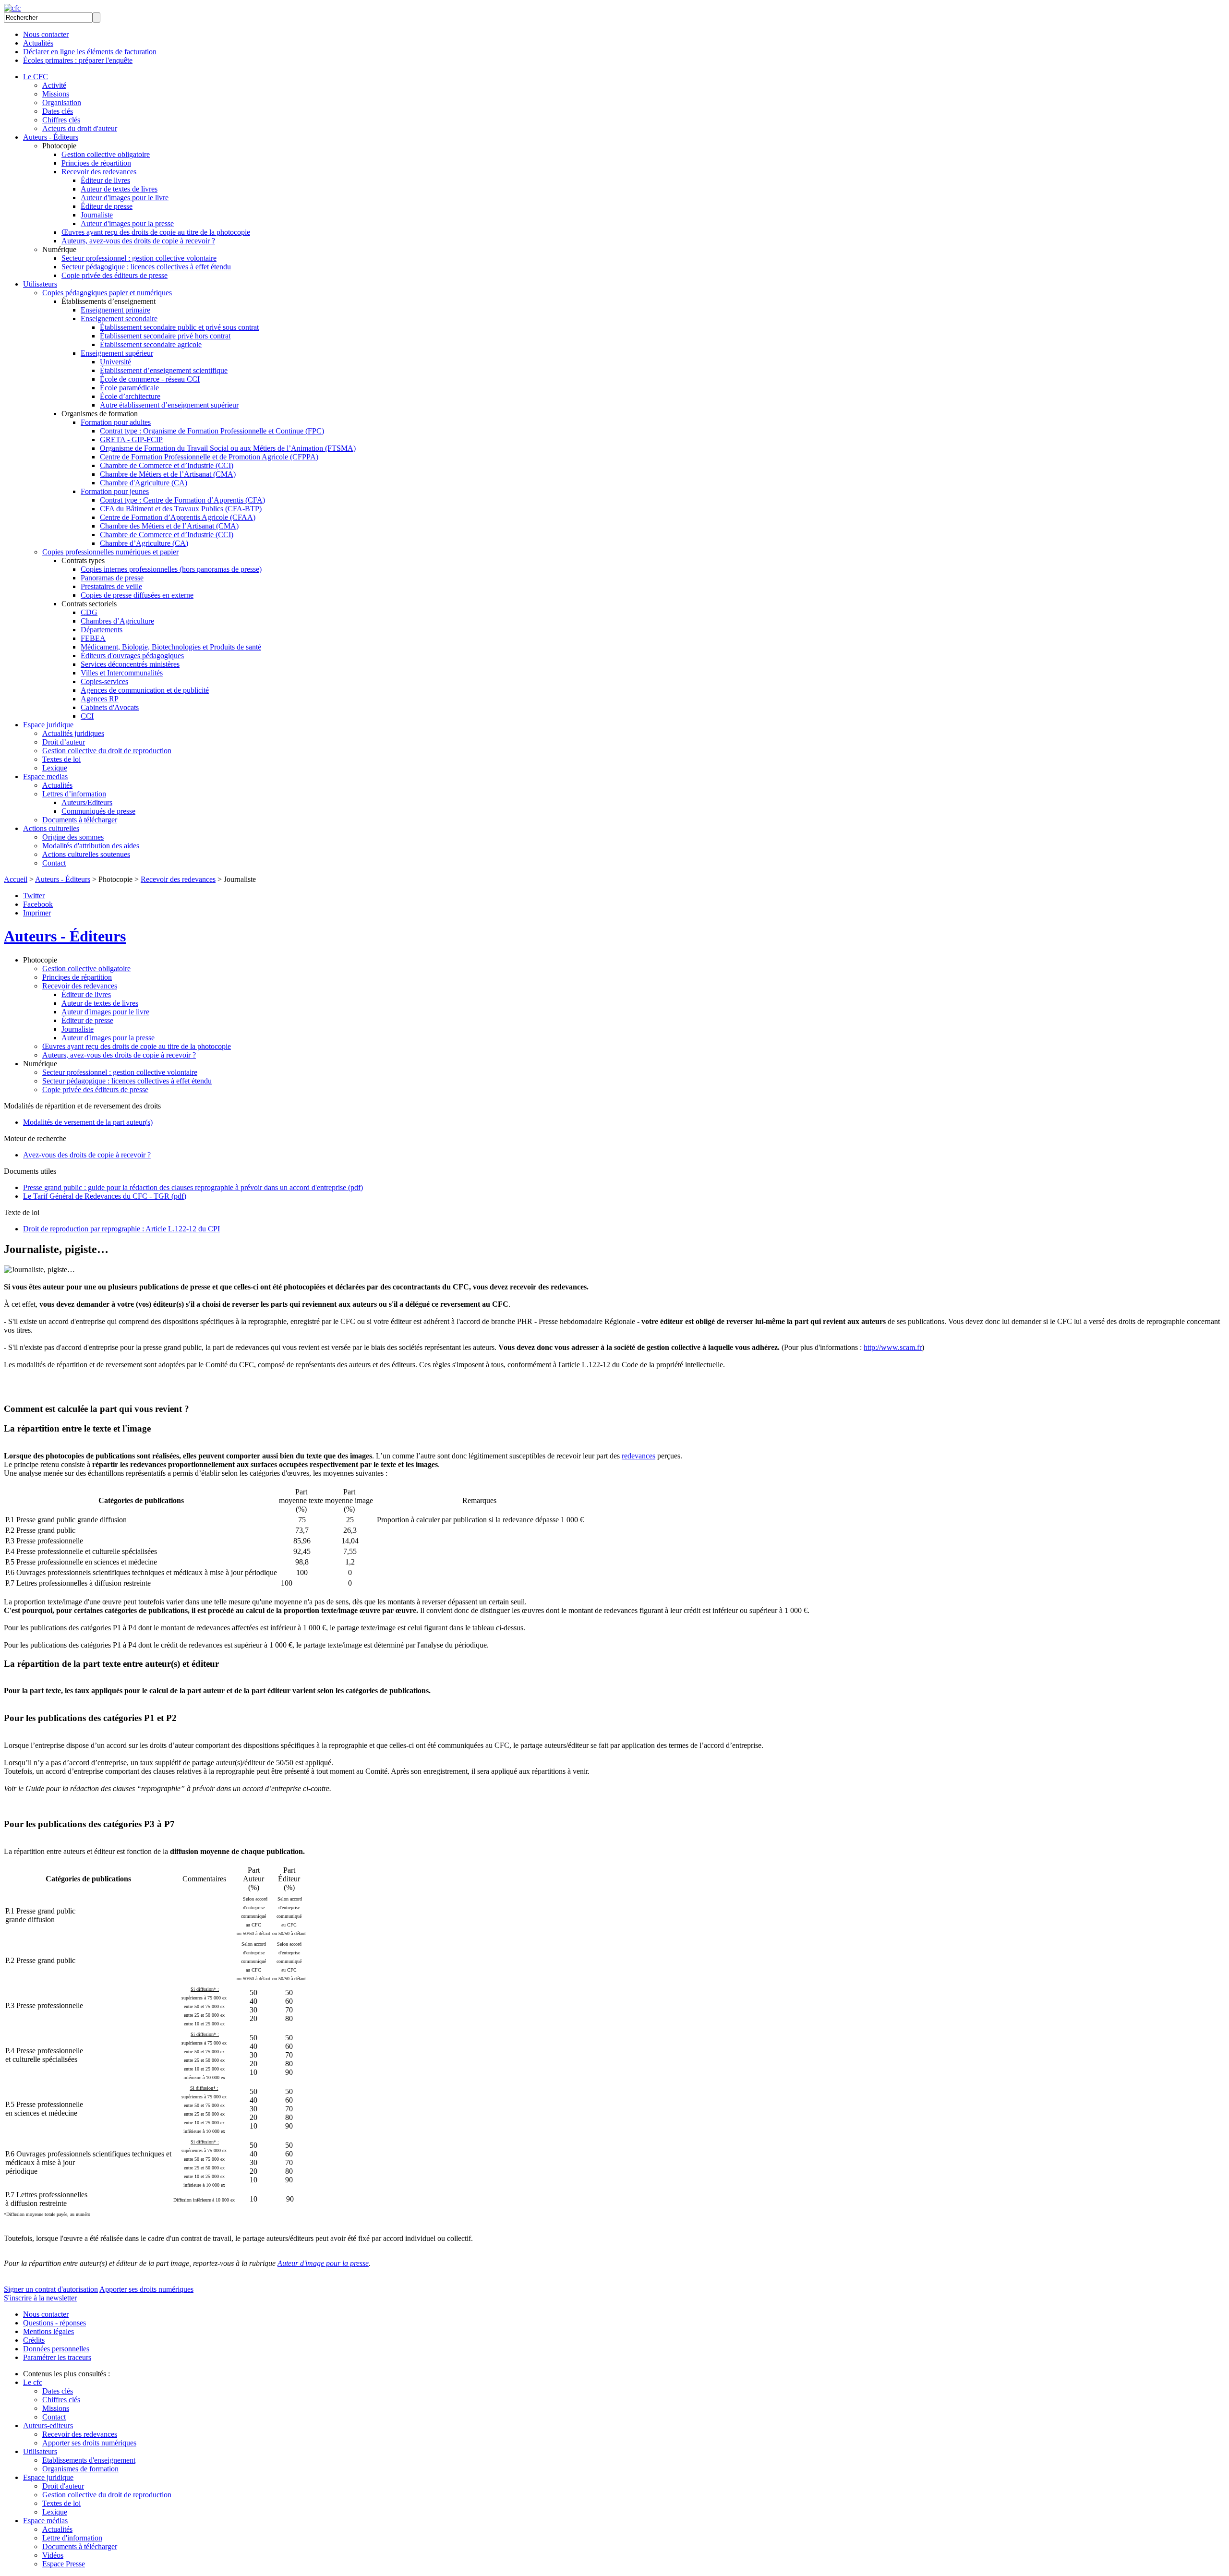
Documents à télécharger (80, 820)
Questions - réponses (54, 2323)
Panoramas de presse (112, 578)
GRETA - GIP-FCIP (131, 439)
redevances (639, 1456)
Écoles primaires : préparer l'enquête (78, 60)
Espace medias (45, 776)
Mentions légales (48, 2331)
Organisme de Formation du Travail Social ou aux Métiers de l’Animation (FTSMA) (228, 448)
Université (115, 362)
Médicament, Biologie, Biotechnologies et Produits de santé (171, 647)
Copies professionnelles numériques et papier (110, 552)
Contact (54, 863)
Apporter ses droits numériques (146, 2289)
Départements (102, 630)
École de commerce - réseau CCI (150, 379)
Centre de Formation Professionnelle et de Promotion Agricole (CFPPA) (209, 457)
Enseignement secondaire (119, 319)
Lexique (55, 768)
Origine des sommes (73, 837)
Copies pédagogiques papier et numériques (107, 293)
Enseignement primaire (115, 310)
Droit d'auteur (63, 2486)
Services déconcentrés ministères (130, 664)
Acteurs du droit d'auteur (80, 128)
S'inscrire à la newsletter (40, 2298)
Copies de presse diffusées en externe (137, 595)
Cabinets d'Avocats (110, 707)
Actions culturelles (51, 828)
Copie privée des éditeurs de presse (114, 275)
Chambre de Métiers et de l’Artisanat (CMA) (168, 474)
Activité (54, 85)
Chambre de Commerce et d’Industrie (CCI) (167, 465)
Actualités (38, 43)
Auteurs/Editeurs (87, 802)
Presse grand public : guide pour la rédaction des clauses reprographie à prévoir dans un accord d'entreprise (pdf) (193, 1187)
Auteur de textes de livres (119, 189)
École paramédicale (129, 388)
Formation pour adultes (116, 422)
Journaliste (97, 215)
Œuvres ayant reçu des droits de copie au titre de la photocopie (156, 232)
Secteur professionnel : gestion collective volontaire (139, 258)
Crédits (34, 2340)
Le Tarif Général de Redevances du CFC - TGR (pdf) (105, 1196)
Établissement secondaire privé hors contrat (165, 336)
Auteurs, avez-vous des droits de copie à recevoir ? (138, 241)
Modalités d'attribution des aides (91, 846)
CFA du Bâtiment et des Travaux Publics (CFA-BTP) (181, 509)
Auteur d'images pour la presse (127, 223)
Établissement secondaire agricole (151, 344)
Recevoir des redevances (99, 172)
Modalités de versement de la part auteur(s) (88, 1122)
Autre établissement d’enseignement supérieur (169, 405)
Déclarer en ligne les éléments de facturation (90, 52)
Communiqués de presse (98, 811)
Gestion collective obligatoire (106, 154)
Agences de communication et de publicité (145, 690)
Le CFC (36, 77)
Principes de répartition (96, 163)
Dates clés (58, 111)
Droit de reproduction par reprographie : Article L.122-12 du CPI (121, 1229)
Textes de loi (61, 759)
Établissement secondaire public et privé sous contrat (179, 327)
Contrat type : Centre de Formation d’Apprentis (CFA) (182, 500)
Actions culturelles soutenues (86, 854)
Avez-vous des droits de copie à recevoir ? (87, 1155)
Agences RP (100, 699)
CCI (87, 716)
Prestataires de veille (111, 586)
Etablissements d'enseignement (89, 2460)
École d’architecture (130, 396)
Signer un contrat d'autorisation (51, 2289)
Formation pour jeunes (115, 491)
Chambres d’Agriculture (117, 621)
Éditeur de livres (105, 180)
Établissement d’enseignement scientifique (164, 370)
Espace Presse (64, 2564)
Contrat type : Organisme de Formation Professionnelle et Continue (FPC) (212, 431)
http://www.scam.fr (893, 1347)
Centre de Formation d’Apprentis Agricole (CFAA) (178, 517)
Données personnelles (56, 2349)
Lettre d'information (72, 2538)
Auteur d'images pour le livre (125, 198)
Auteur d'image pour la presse (323, 2263)
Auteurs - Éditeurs (51, 137)
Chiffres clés (61, 120)
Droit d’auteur (64, 742)
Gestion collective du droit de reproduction (107, 751)
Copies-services (104, 681)
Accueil (16, 879)
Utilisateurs (40, 284)
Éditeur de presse (107, 206)
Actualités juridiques (73, 733)
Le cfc (33, 2382)
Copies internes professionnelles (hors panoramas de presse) (171, 569)
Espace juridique (48, 725)
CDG (89, 612)
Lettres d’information (74, 794)
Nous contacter (46, 34)
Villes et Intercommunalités (122, 673)
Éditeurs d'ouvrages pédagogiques (132, 656)
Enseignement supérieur (117, 353)
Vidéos (53, 2555)
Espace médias (45, 2521)
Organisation (62, 102)
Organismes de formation (80, 2469)
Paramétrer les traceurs (57, 2357)
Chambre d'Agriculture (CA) (144, 483)
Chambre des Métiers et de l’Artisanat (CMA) (169, 526)
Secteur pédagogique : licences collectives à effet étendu (146, 267)
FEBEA (93, 638)
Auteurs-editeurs (48, 2426)
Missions (56, 94)
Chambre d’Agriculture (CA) (144, 543)
